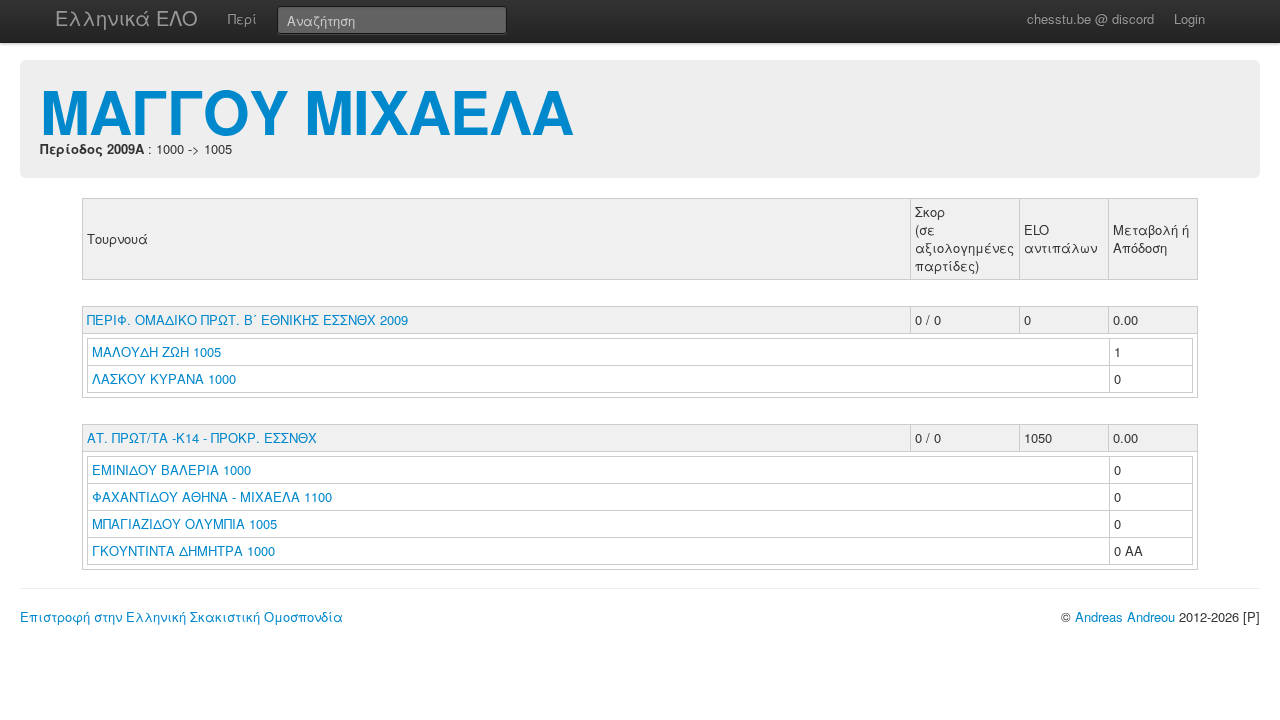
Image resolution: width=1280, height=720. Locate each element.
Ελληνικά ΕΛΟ (126, 17)
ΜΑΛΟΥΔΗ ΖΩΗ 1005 (156, 351)
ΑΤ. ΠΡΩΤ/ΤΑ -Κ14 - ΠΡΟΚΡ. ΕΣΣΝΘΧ (202, 437)
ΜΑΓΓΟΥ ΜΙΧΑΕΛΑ (306, 110)
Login (1189, 18)
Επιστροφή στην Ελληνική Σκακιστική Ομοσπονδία (181, 616)
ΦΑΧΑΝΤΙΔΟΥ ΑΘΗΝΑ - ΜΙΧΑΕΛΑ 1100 (212, 496)
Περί (242, 18)
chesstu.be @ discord (1090, 18)
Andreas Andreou (1125, 616)
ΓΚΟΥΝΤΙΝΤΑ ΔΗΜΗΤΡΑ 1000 (183, 550)
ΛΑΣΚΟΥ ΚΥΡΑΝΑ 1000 (164, 378)
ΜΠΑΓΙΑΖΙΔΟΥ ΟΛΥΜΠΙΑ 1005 (184, 523)
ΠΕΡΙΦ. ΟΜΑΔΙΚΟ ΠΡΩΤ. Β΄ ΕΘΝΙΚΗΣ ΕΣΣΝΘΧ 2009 (247, 319)
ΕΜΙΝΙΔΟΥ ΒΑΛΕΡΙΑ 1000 (171, 469)
